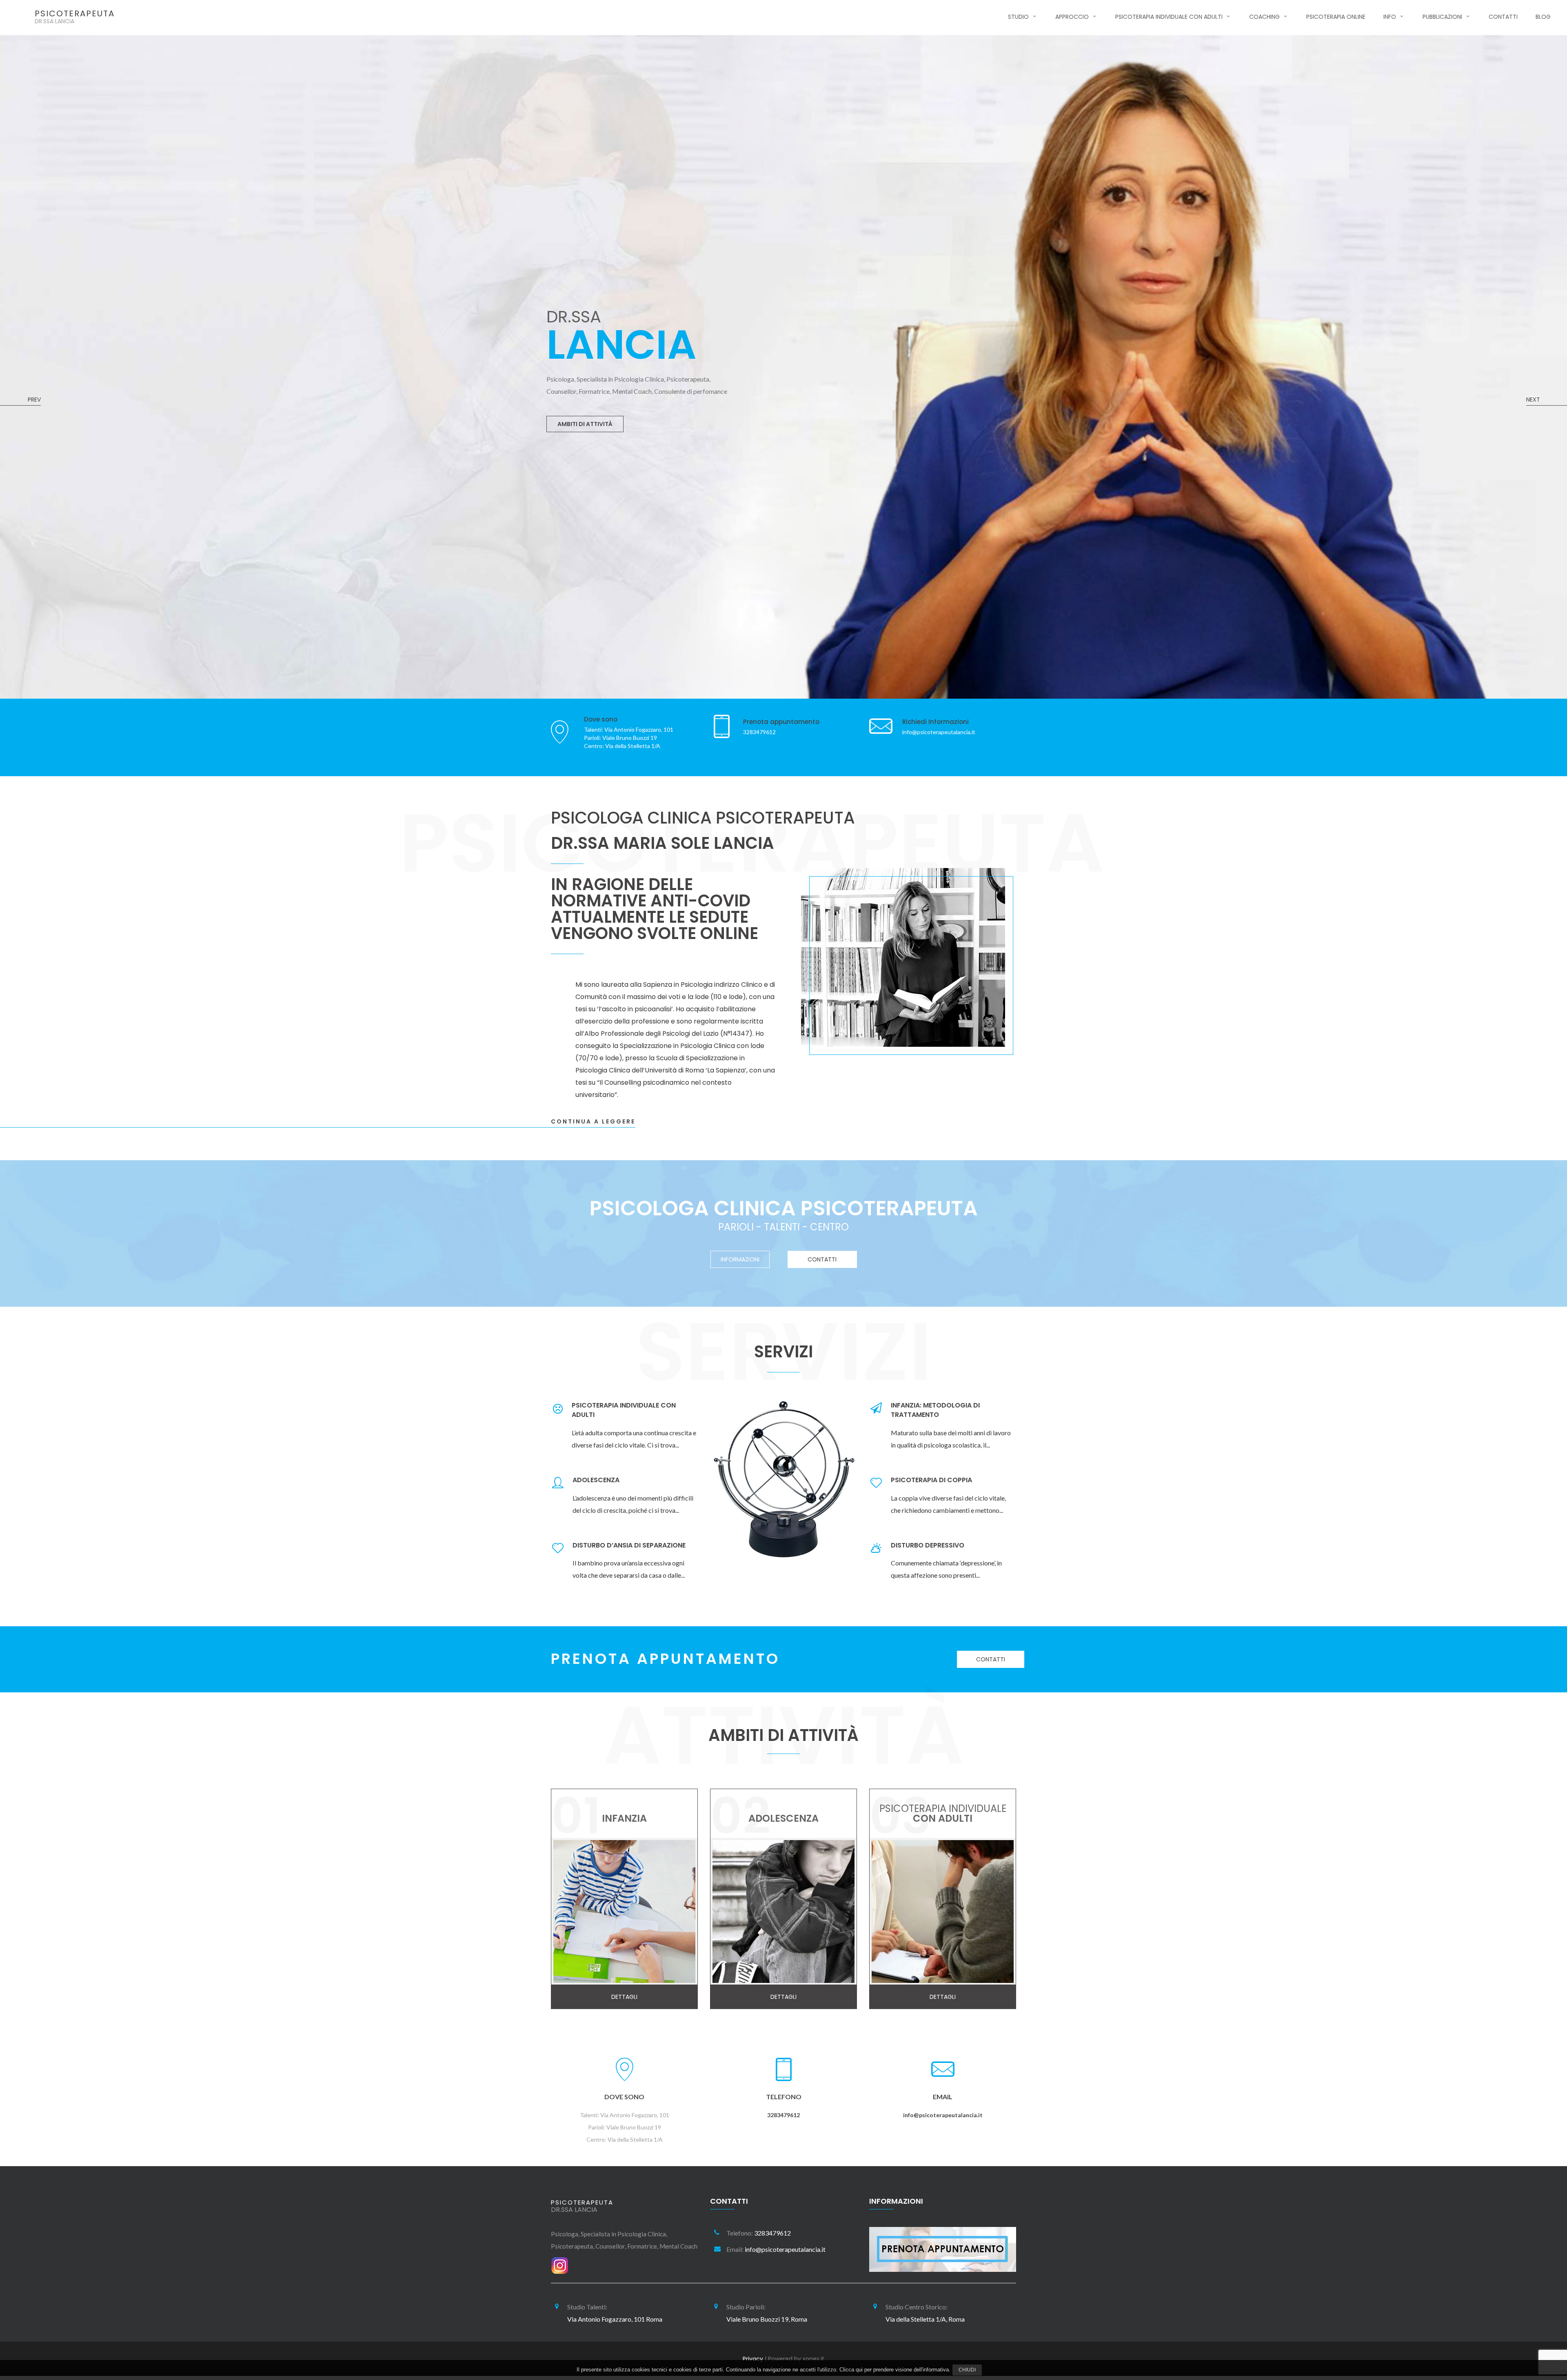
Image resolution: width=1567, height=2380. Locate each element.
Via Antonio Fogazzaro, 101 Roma (615, 2319)
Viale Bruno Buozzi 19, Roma (767, 2319)
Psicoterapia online (1336, 17)
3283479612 (783, 2115)
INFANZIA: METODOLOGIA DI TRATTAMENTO (935, 1410)
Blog (1543, 17)
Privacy (753, 2359)
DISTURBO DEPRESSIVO (928, 1545)
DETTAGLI (572, 406)
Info (1390, 17)
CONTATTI (822, 1259)
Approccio (1072, 17)
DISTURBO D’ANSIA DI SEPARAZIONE (629, 1545)
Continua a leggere (593, 1121)
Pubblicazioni (1442, 17)
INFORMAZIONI (740, 1259)
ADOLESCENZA (596, 1480)
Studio (1018, 17)
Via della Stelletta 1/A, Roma (925, 2319)
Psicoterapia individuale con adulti (1169, 17)
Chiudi (967, 2370)
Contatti (1503, 17)
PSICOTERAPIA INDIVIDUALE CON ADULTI (624, 1410)
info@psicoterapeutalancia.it (943, 2115)
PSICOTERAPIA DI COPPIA (931, 1480)
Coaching (1264, 17)
